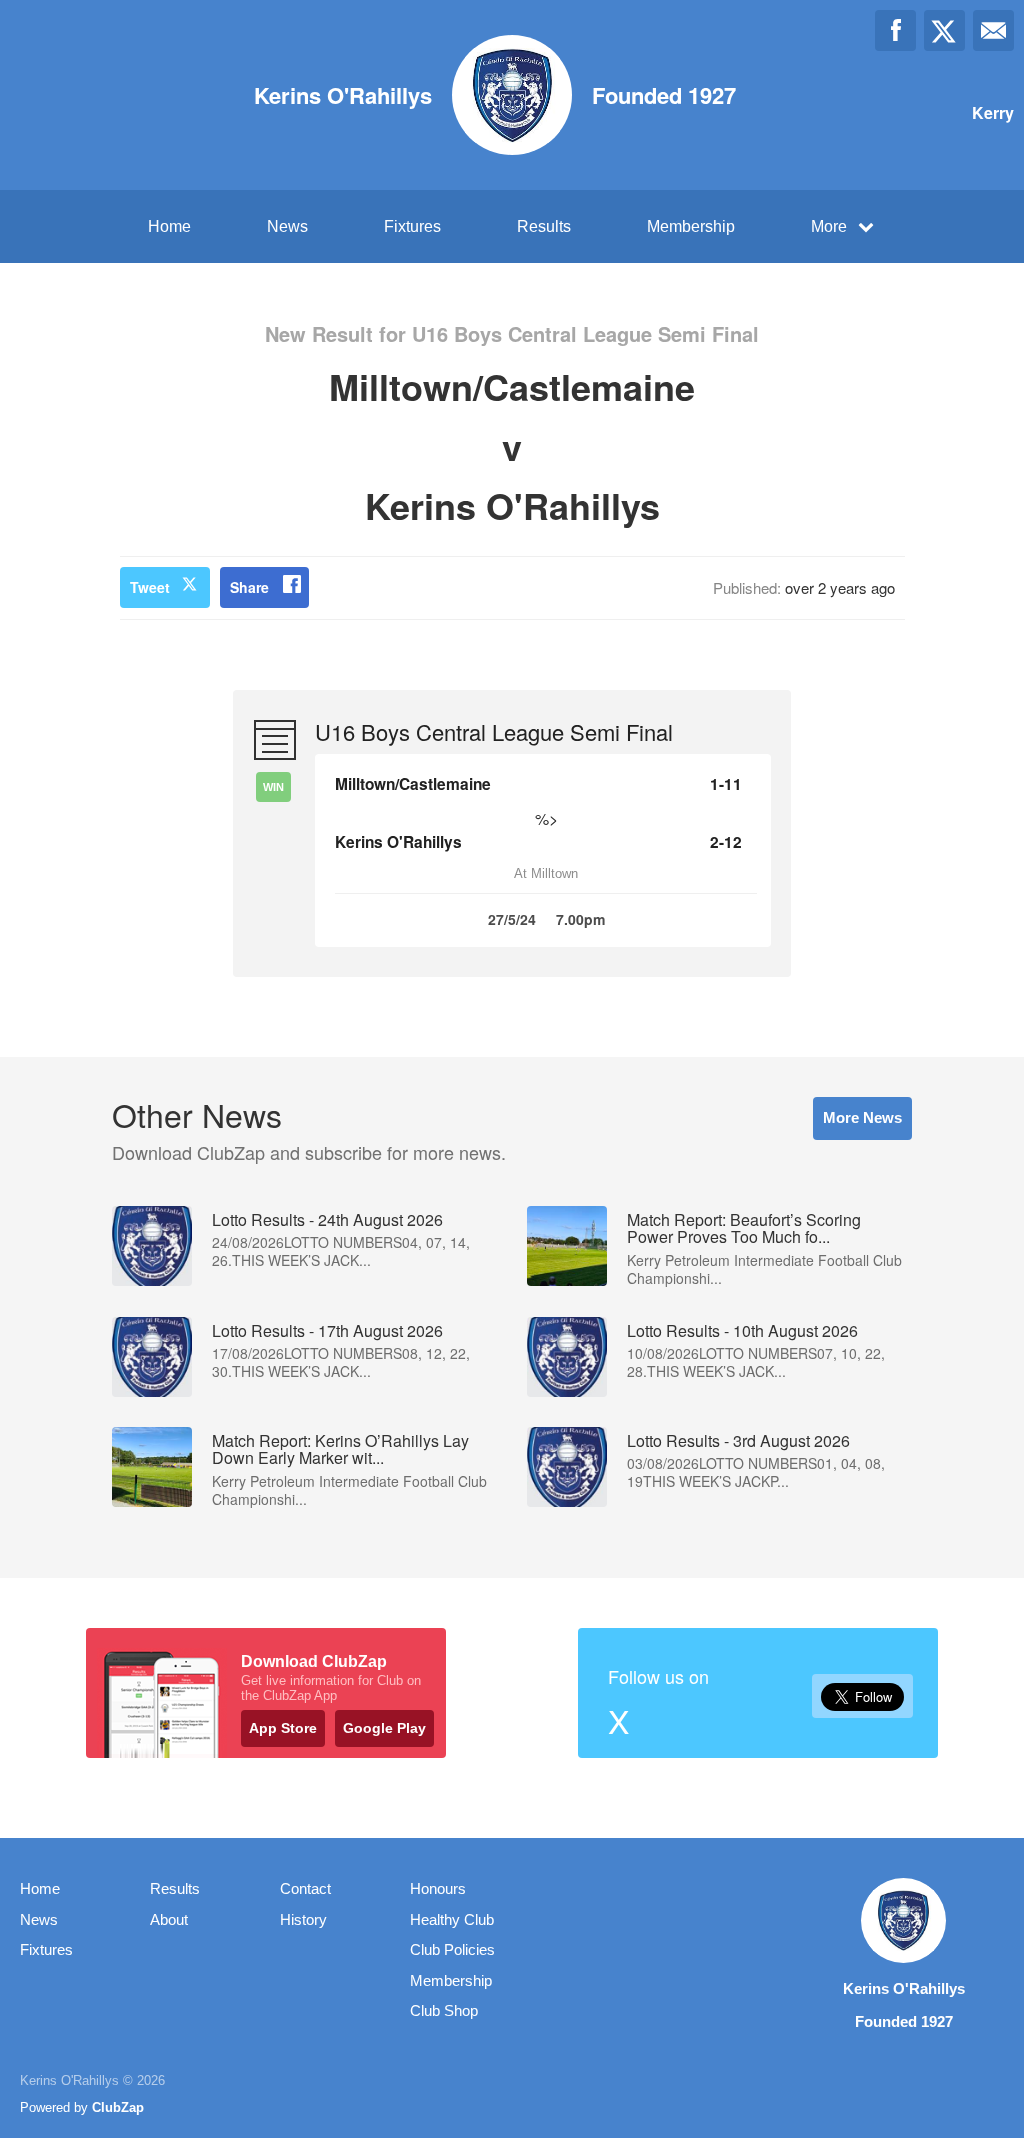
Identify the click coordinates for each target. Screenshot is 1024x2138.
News (287, 226)
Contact (305, 1888)
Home (169, 226)
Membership (691, 226)
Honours (438, 1888)
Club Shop (444, 2010)
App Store (283, 1728)
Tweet (150, 587)
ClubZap (118, 2107)
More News (862, 1117)
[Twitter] (944, 30)
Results (544, 226)
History (303, 1919)
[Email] (993, 30)
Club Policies (452, 1949)
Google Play (384, 1728)
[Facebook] (895, 30)
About (169, 1919)
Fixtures (412, 226)
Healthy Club (452, 1919)
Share (249, 587)
